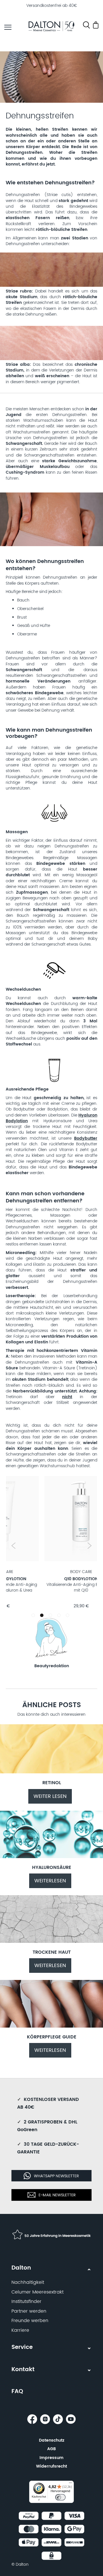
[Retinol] (51, 1772)
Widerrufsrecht (51, 2466)
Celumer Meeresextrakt (37, 2292)
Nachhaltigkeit (28, 2282)
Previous (14, 1546)
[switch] (60, 2497)
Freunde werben (30, 2321)
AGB (51, 2449)
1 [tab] (34, 1616)
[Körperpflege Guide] (51, 2026)
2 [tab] (42, 1615)
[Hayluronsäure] (51, 1857)
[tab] (51, 2297)
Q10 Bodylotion (43, 1579)
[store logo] (51, 27)
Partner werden (29, 2311)
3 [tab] (51, 1616)
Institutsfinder (26, 2302)
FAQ (17, 2392)
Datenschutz (52, 2440)
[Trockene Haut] (51, 1942)
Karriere (20, 2330)
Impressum (51, 2458)
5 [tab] (69, 1616)
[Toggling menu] (8, 27)
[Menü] (70, 2484)
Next (89, 1546)
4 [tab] (60, 1616)
